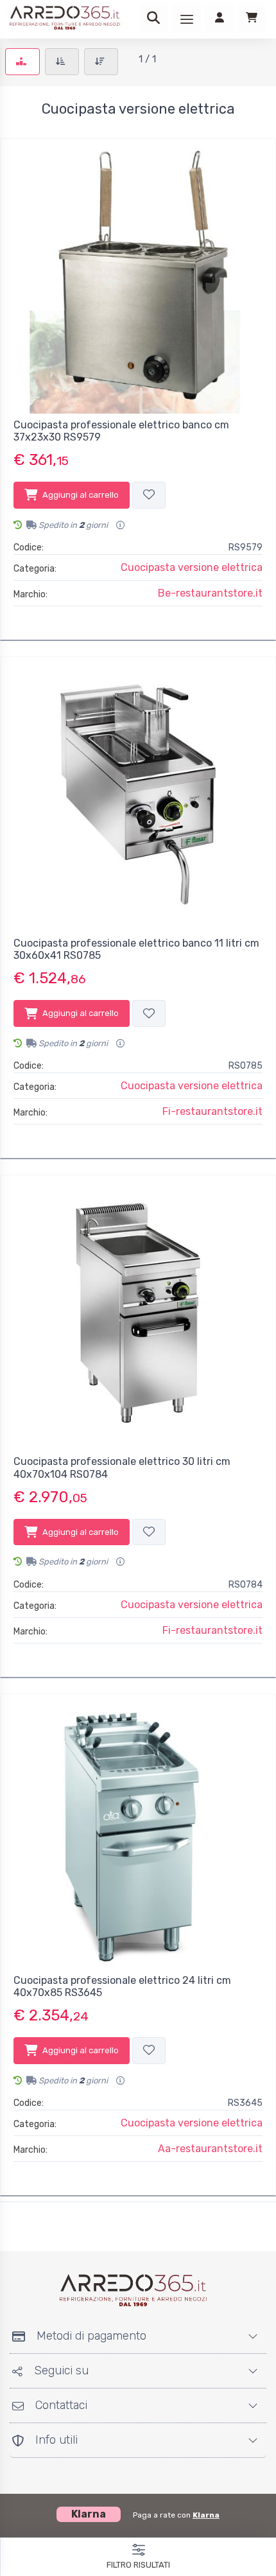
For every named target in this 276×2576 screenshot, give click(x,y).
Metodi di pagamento (91, 2336)
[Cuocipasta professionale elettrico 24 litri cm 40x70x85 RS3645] (138, 1832)
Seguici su (61, 2370)
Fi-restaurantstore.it (212, 1111)
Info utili (56, 2440)
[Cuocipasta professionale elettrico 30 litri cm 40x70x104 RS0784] (138, 1313)
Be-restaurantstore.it (210, 593)
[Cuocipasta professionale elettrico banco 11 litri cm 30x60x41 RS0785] (138, 794)
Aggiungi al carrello (81, 495)
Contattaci (61, 2405)
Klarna (206, 2515)
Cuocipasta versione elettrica (192, 567)
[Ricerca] (153, 19)
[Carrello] (252, 19)
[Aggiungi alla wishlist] (149, 495)
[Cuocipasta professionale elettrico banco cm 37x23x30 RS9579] (138, 276)
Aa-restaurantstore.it (210, 2149)
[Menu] (187, 19)
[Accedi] (220, 19)
